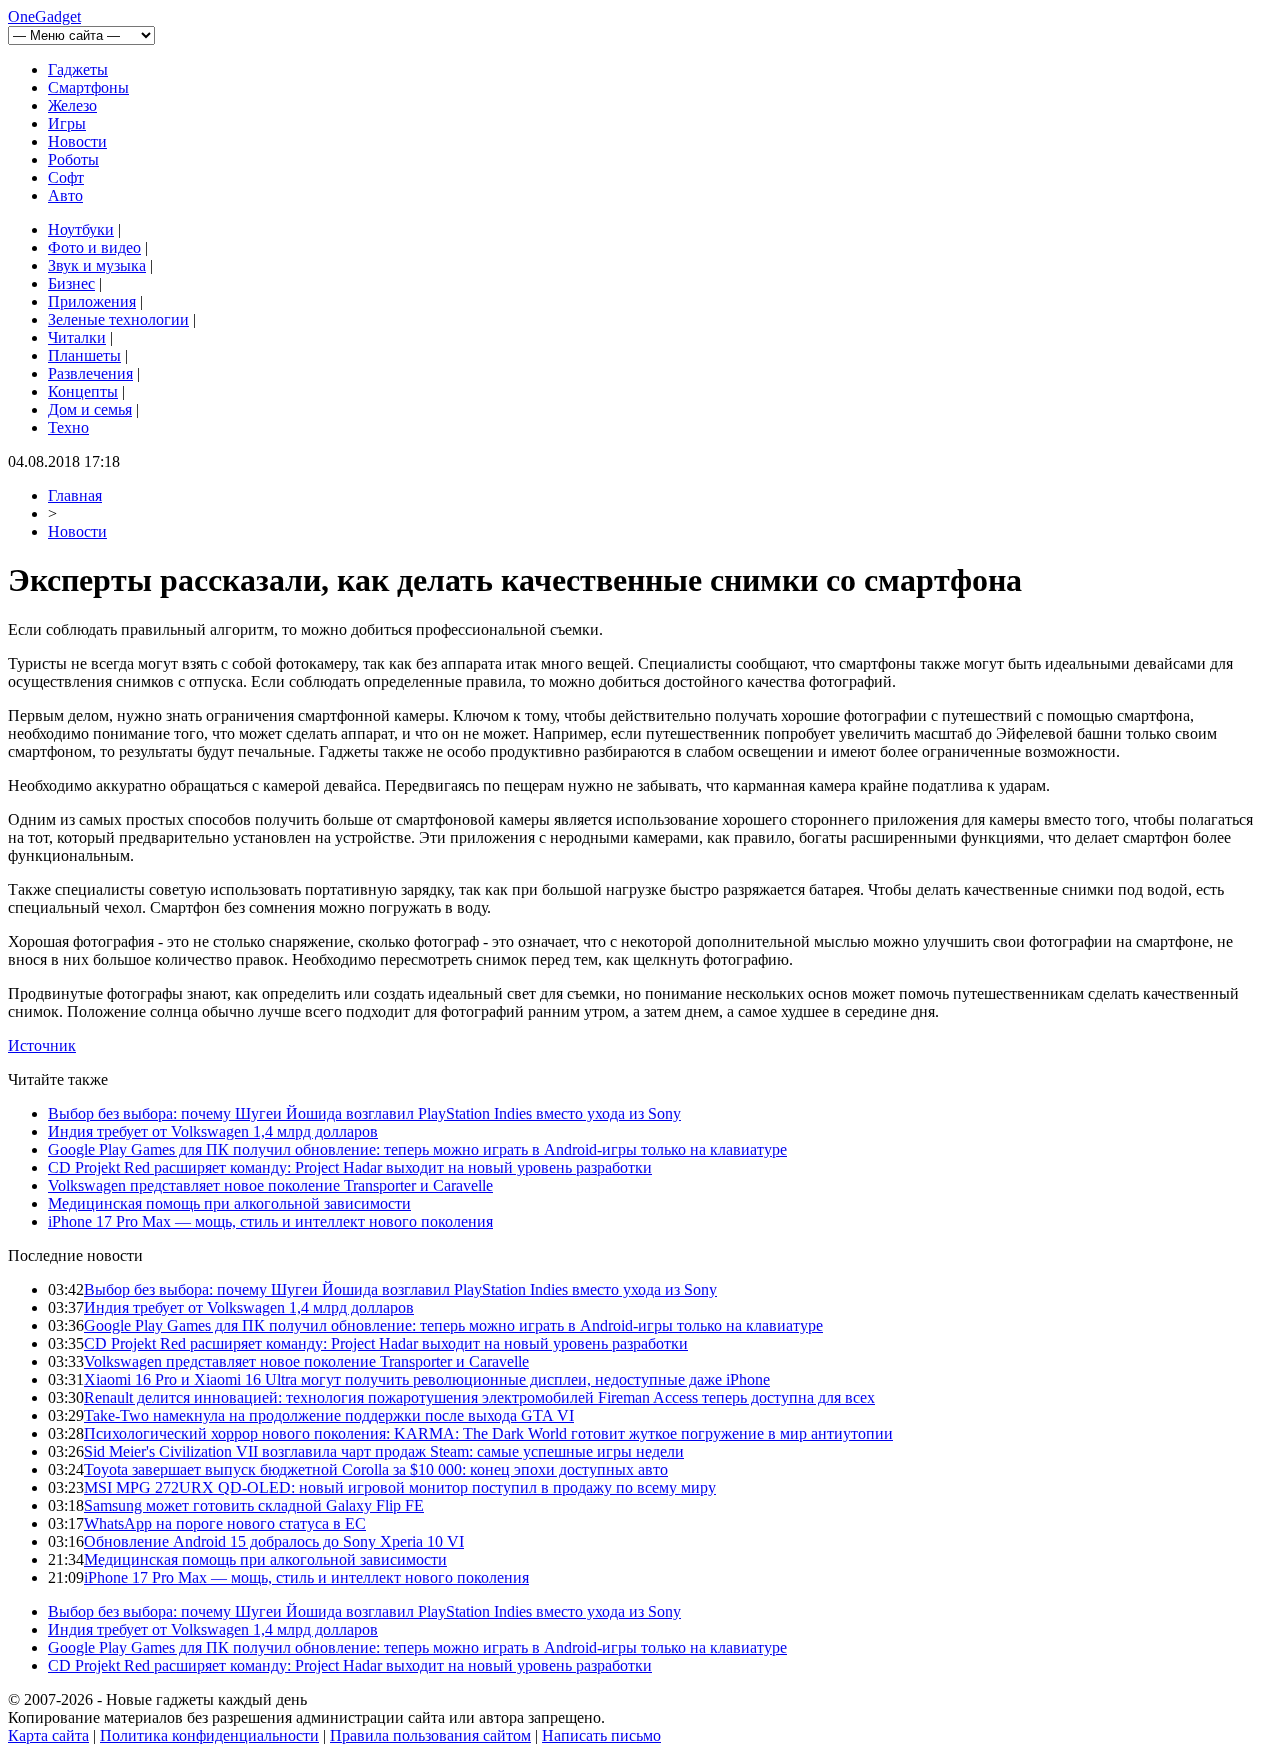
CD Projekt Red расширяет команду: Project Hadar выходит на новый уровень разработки (350, 1167)
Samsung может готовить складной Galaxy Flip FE (254, 1505)
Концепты (83, 391)
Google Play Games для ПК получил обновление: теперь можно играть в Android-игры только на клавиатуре (417, 1149)
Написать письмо (601, 1735)
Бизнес (71, 283)
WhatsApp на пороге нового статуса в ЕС (225, 1523)
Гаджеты (78, 69)
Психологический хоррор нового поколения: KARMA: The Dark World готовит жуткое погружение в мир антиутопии (488, 1433)
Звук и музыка (97, 265)
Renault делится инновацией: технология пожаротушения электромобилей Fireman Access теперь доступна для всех (479, 1397)
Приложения (92, 301)
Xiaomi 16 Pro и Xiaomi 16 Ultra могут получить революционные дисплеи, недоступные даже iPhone (427, 1379)
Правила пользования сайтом (430, 1735)
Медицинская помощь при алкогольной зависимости (229, 1203)
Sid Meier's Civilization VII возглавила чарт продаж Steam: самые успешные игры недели (384, 1451)
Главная (75, 495)
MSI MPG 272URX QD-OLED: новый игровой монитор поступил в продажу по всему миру (400, 1487)
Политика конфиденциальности (209, 1735)
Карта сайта (48, 1735)
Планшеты (84, 355)
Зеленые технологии (118, 319)
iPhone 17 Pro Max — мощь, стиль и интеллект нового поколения (270, 1221)
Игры (67, 123)
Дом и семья (90, 409)
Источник (42, 1045)
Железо (72, 105)
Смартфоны (88, 87)
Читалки (77, 337)
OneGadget (44, 16)
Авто (65, 195)
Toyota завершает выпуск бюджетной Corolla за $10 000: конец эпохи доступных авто (376, 1469)
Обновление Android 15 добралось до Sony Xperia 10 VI (274, 1541)
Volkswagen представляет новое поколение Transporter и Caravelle (270, 1185)
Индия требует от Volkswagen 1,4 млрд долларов (213, 1131)
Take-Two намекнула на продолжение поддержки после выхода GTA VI (329, 1415)
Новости (77, 141)
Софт (66, 177)
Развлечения (90, 373)
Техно (68, 427)
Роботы (73, 159)
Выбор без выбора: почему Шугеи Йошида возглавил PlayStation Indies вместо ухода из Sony (364, 1113)
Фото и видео (94, 247)
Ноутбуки (81, 229)
